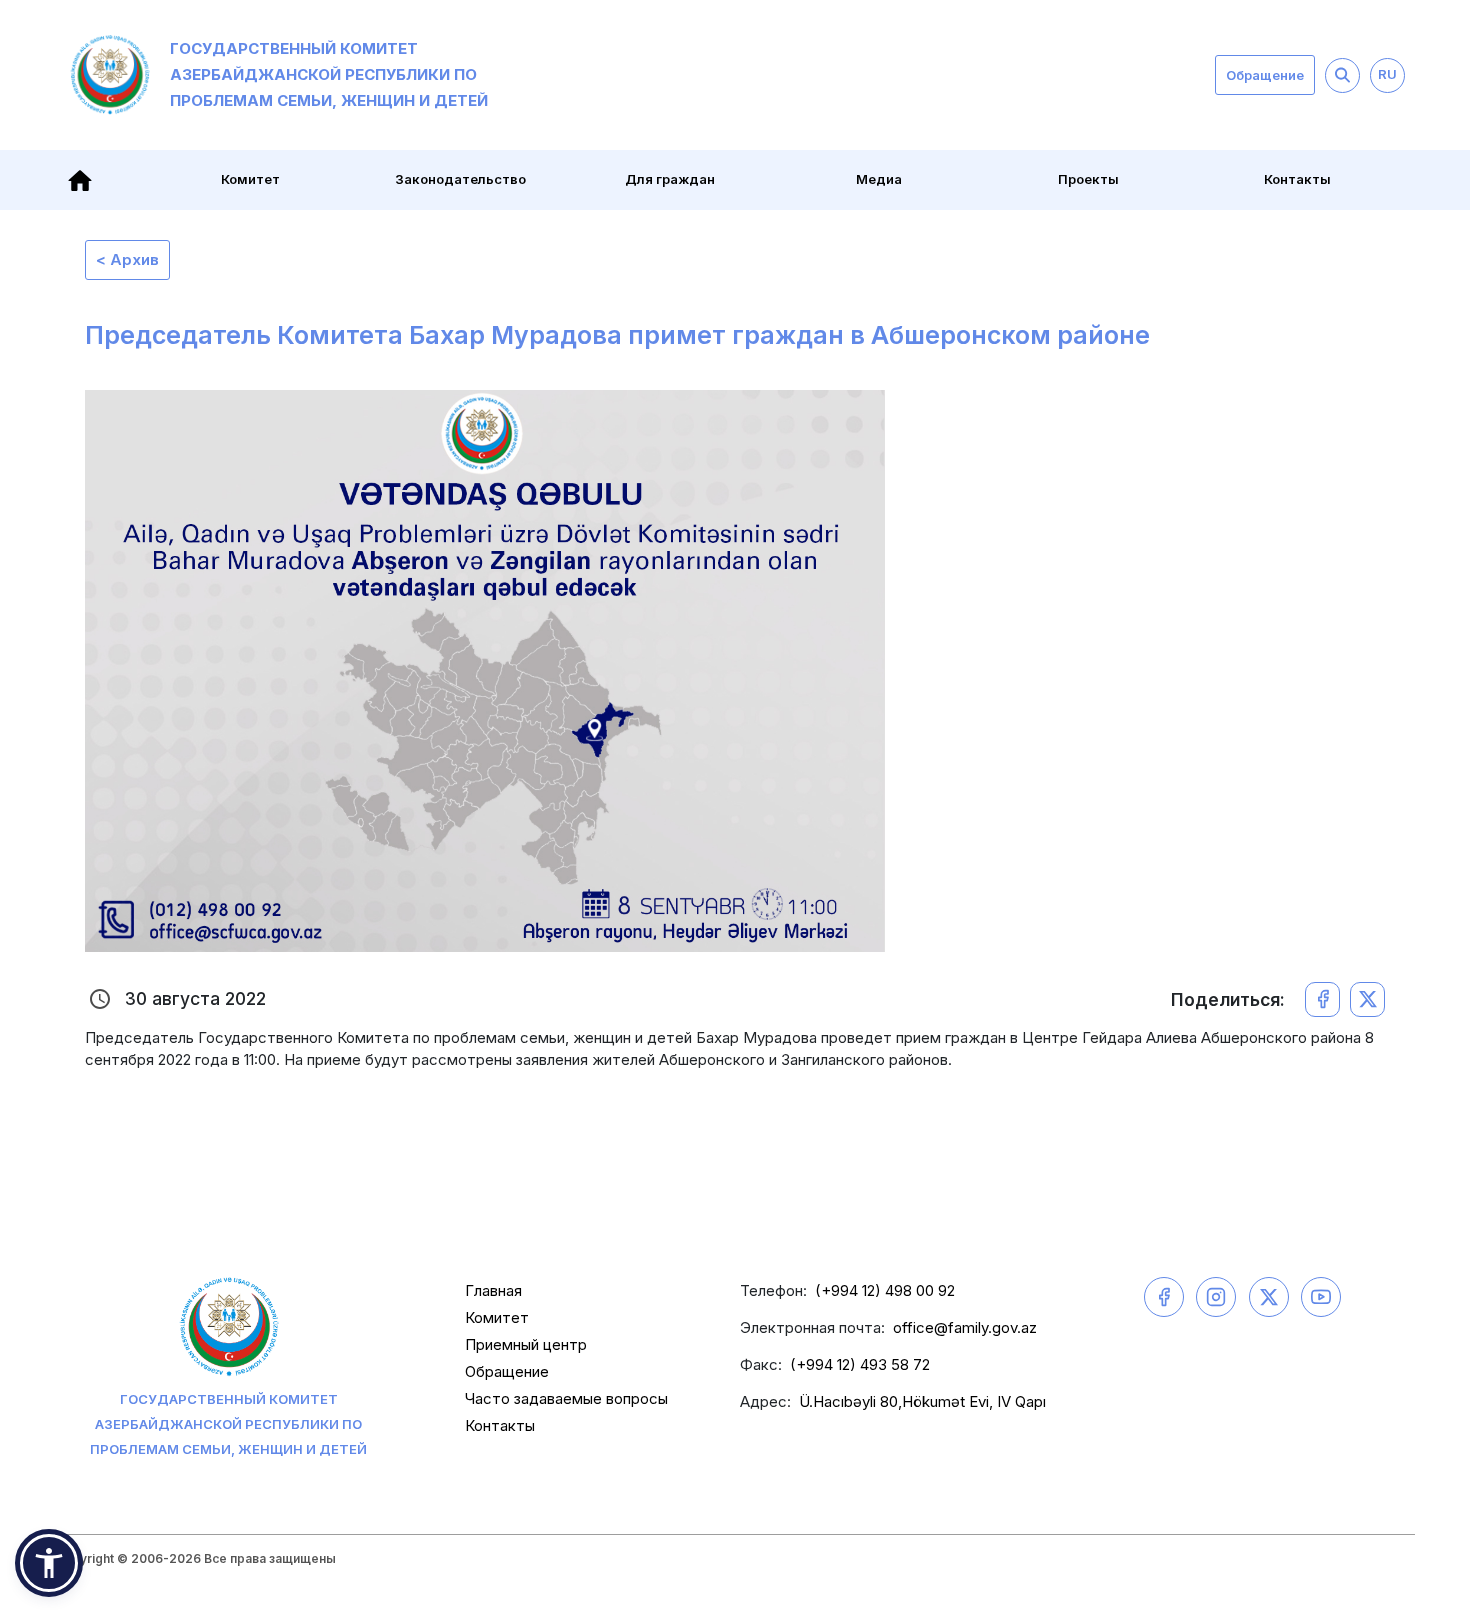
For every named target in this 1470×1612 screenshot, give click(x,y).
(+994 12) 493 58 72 (860, 1364)
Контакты (1297, 179)
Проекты (1088, 179)
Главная (493, 1290)
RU (1387, 74)
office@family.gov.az (965, 1327)
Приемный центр (526, 1344)
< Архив (127, 259)
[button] (49, 1563)
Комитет (497, 1317)
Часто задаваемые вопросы (566, 1398)
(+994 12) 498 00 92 (885, 1290)
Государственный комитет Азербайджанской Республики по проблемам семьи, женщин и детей (329, 74)
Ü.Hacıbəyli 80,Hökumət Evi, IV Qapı (922, 1401)
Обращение (1265, 75)
